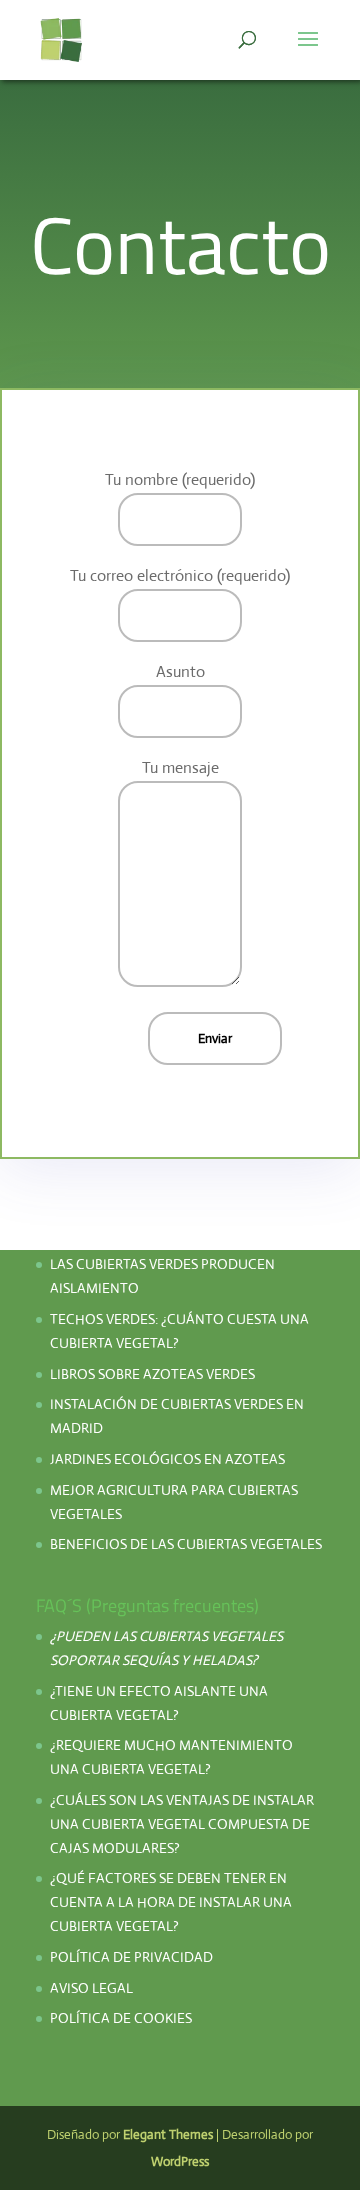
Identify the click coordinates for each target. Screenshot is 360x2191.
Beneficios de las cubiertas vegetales (186, 1544)
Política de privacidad (133, 1957)
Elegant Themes (168, 2134)
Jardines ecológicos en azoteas (167, 1459)
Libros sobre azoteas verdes (152, 1374)
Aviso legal (91, 1988)
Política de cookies (121, 2018)
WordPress (180, 2161)
